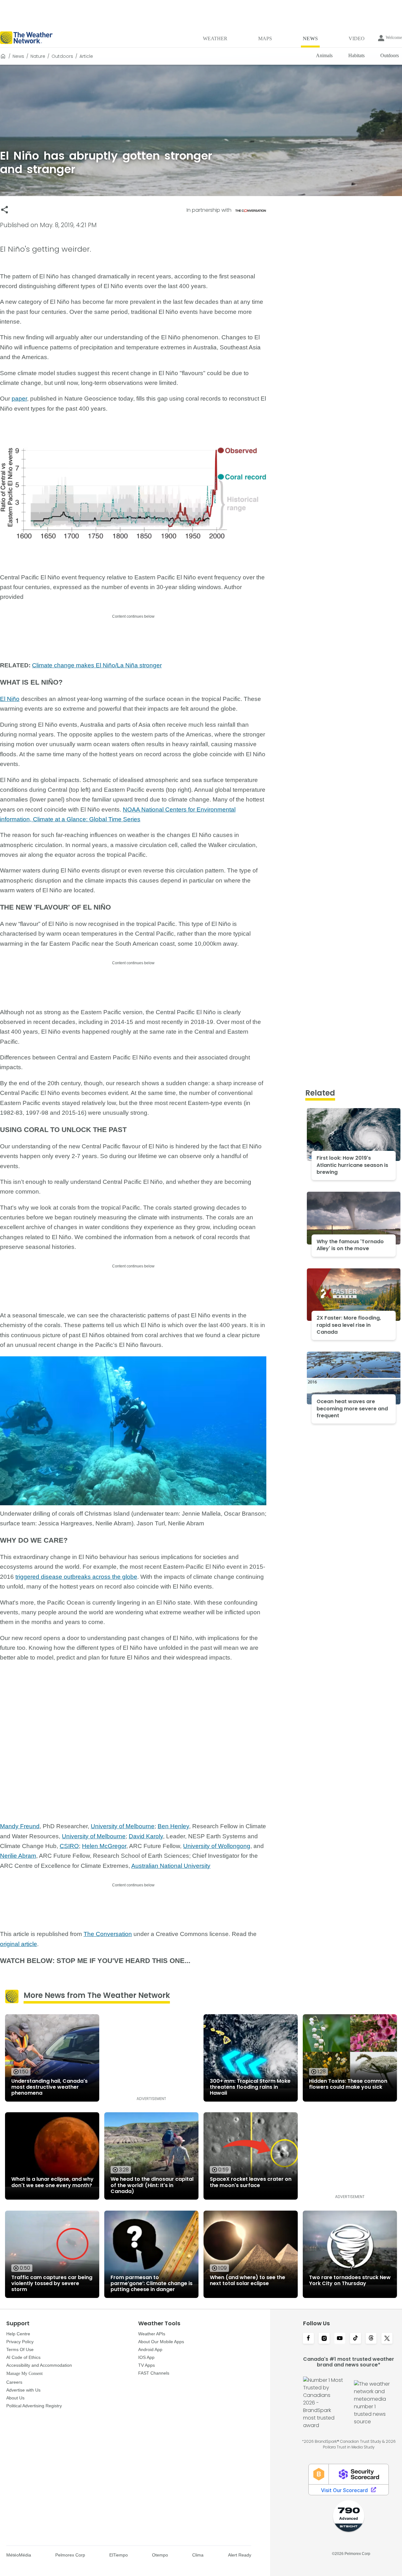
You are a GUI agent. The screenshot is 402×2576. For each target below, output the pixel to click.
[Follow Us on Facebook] (308, 2339)
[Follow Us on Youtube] (340, 2339)
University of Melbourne (123, 1826)
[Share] (5, 210)
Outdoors (62, 56)
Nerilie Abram (18, 1856)
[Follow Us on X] (387, 2339)
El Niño (10, 699)
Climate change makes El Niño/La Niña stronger (97, 665)
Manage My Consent (24, 2374)
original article (19, 1944)
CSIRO (69, 1846)
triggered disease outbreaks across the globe (76, 1577)
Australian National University (171, 1866)
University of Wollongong (217, 1846)
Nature (38, 56)
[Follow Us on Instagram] (324, 2339)
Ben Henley (173, 1826)
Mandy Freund (20, 1826)
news (18, 56)
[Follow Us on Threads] (371, 2339)
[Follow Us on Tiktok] (356, 2339)
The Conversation (108, 1934)
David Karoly (146, 1836)
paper (19, 399)
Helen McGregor (104, 1846)
